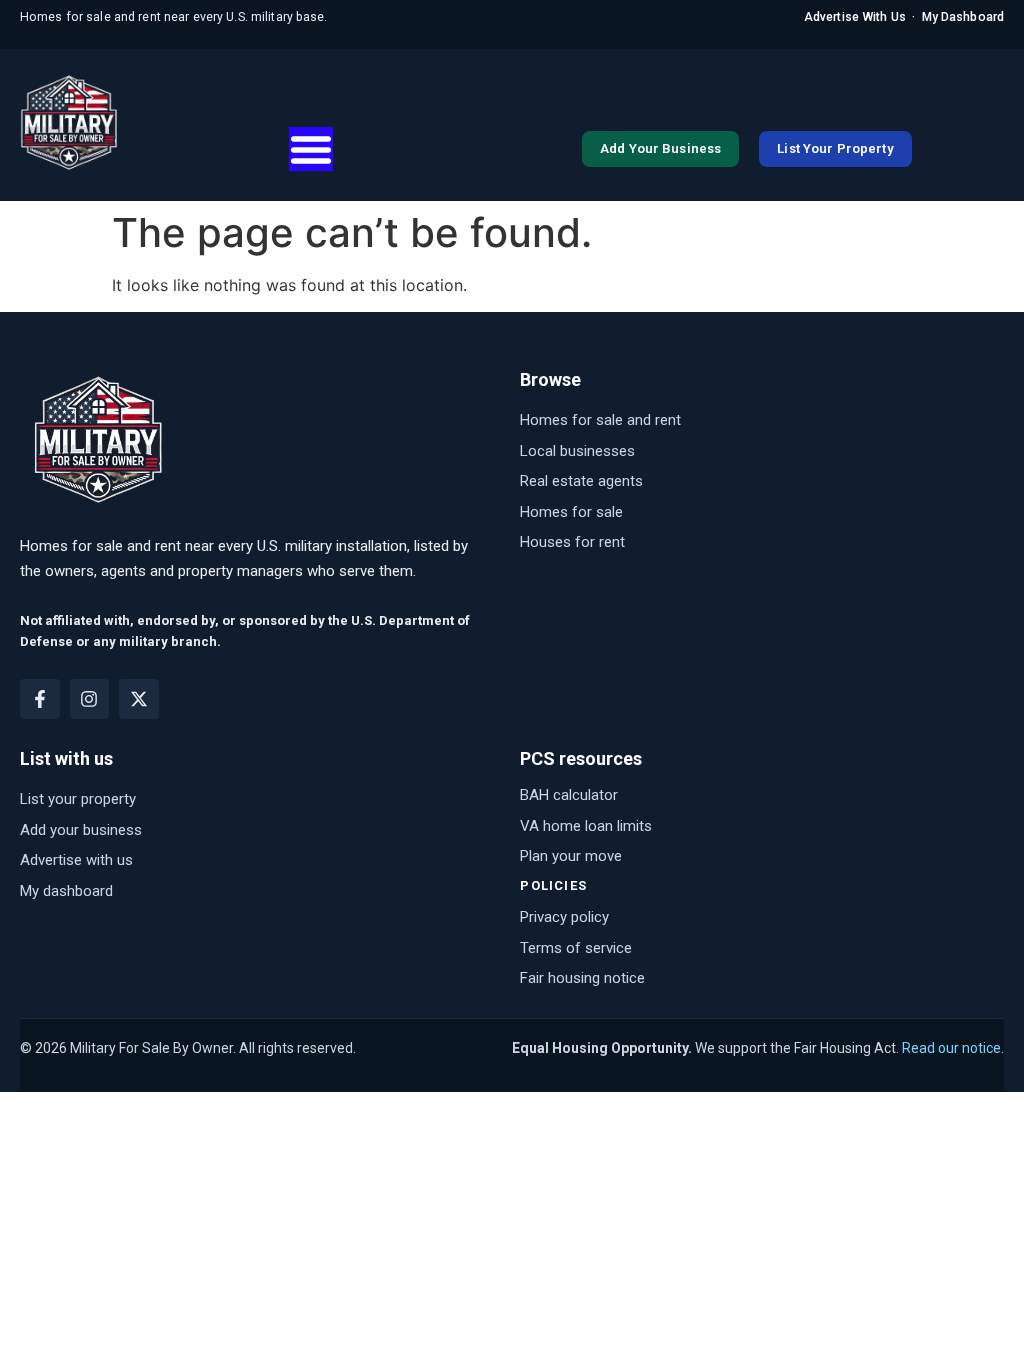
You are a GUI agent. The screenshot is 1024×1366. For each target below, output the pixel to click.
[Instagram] (90, 699)
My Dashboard (963, 17)
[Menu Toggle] (311, 149)
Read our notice (951, 1048)
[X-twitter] (139, 699)
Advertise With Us (855, 17)
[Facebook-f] (40, 699)
